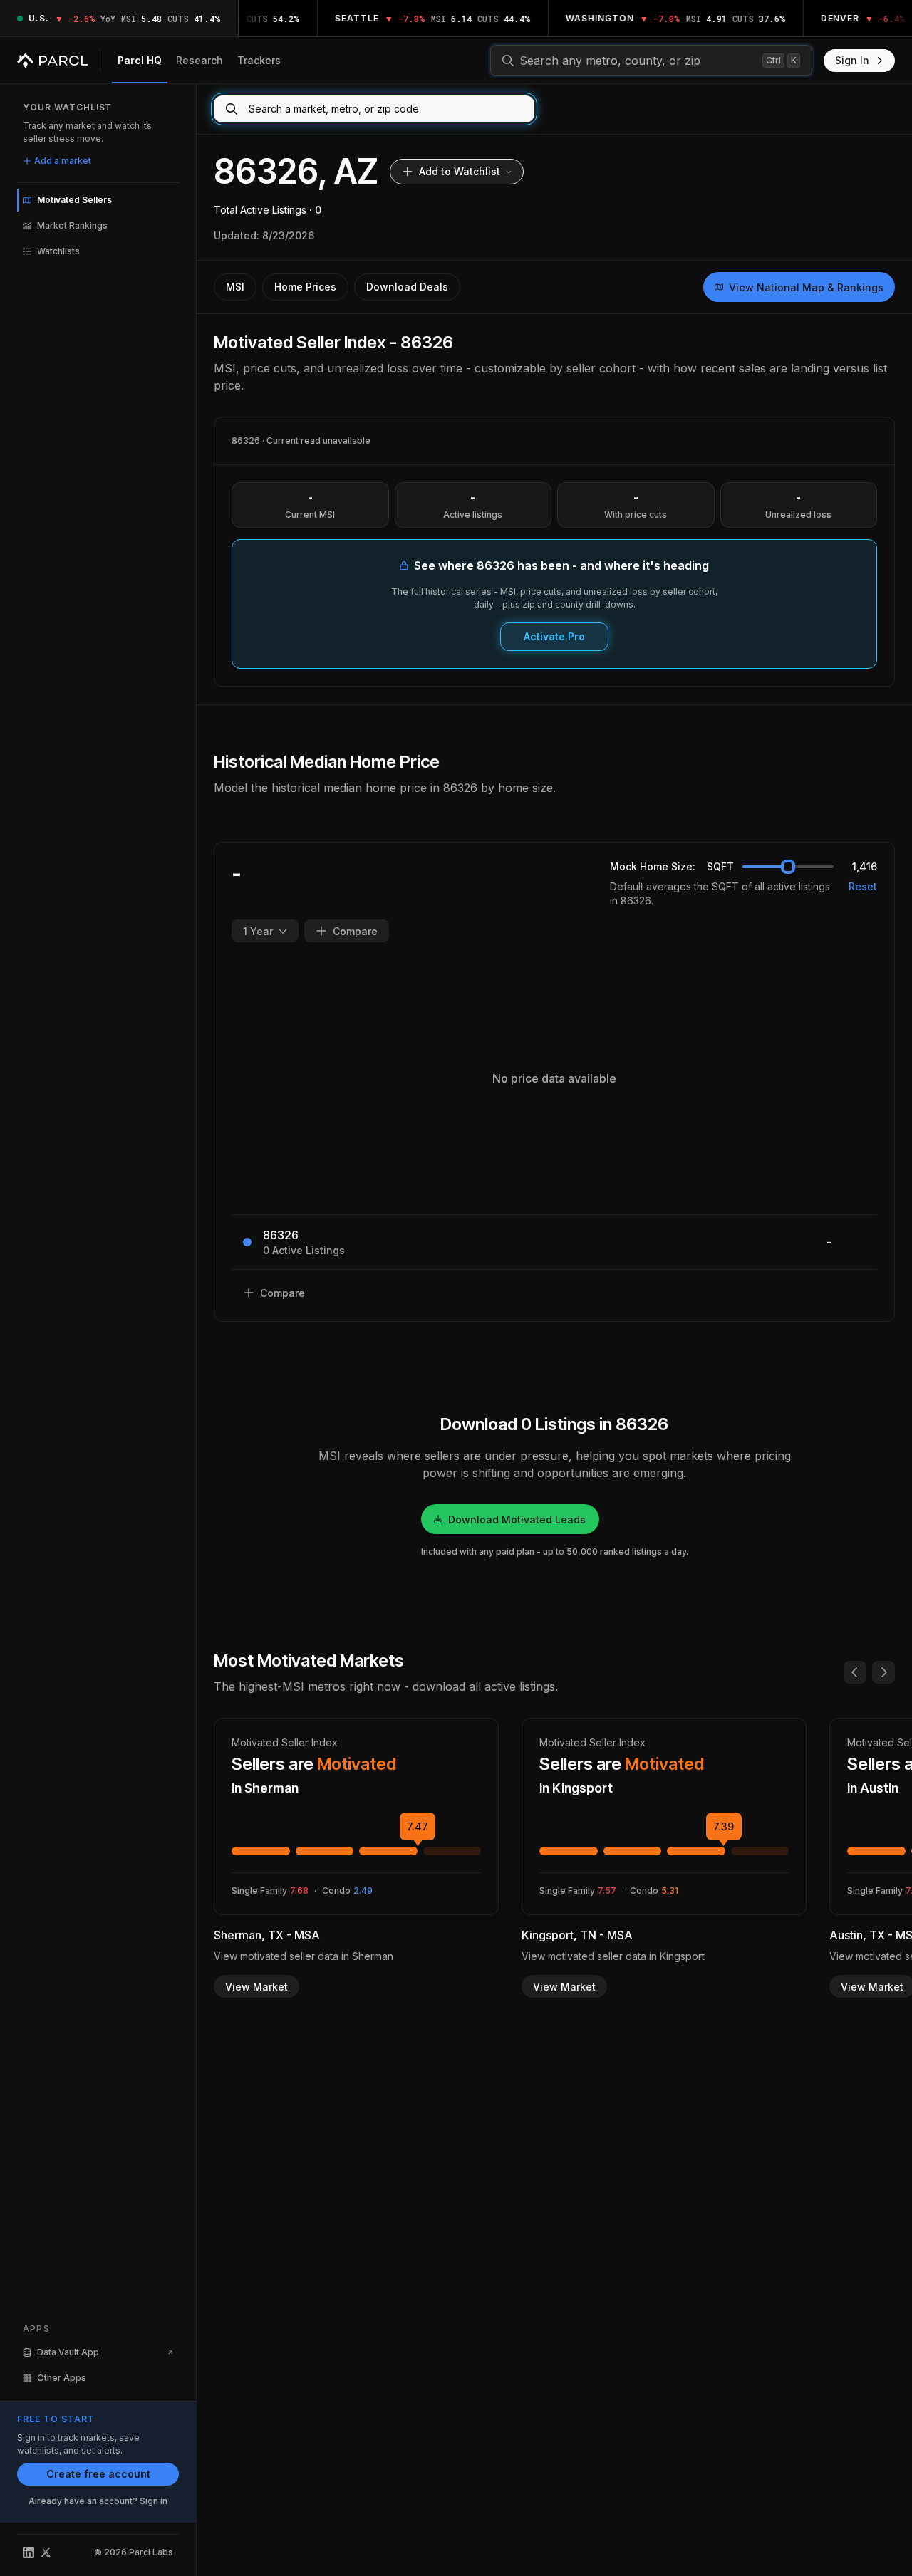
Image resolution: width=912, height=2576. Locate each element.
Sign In (852, 60)
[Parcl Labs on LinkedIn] (28, 2552)
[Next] (883, 1672)
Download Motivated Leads (517, 1519)
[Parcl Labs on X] (46, 2552)
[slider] (788, 867)
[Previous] (855, 1672)
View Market (256, 1987)
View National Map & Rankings (806, 287)
